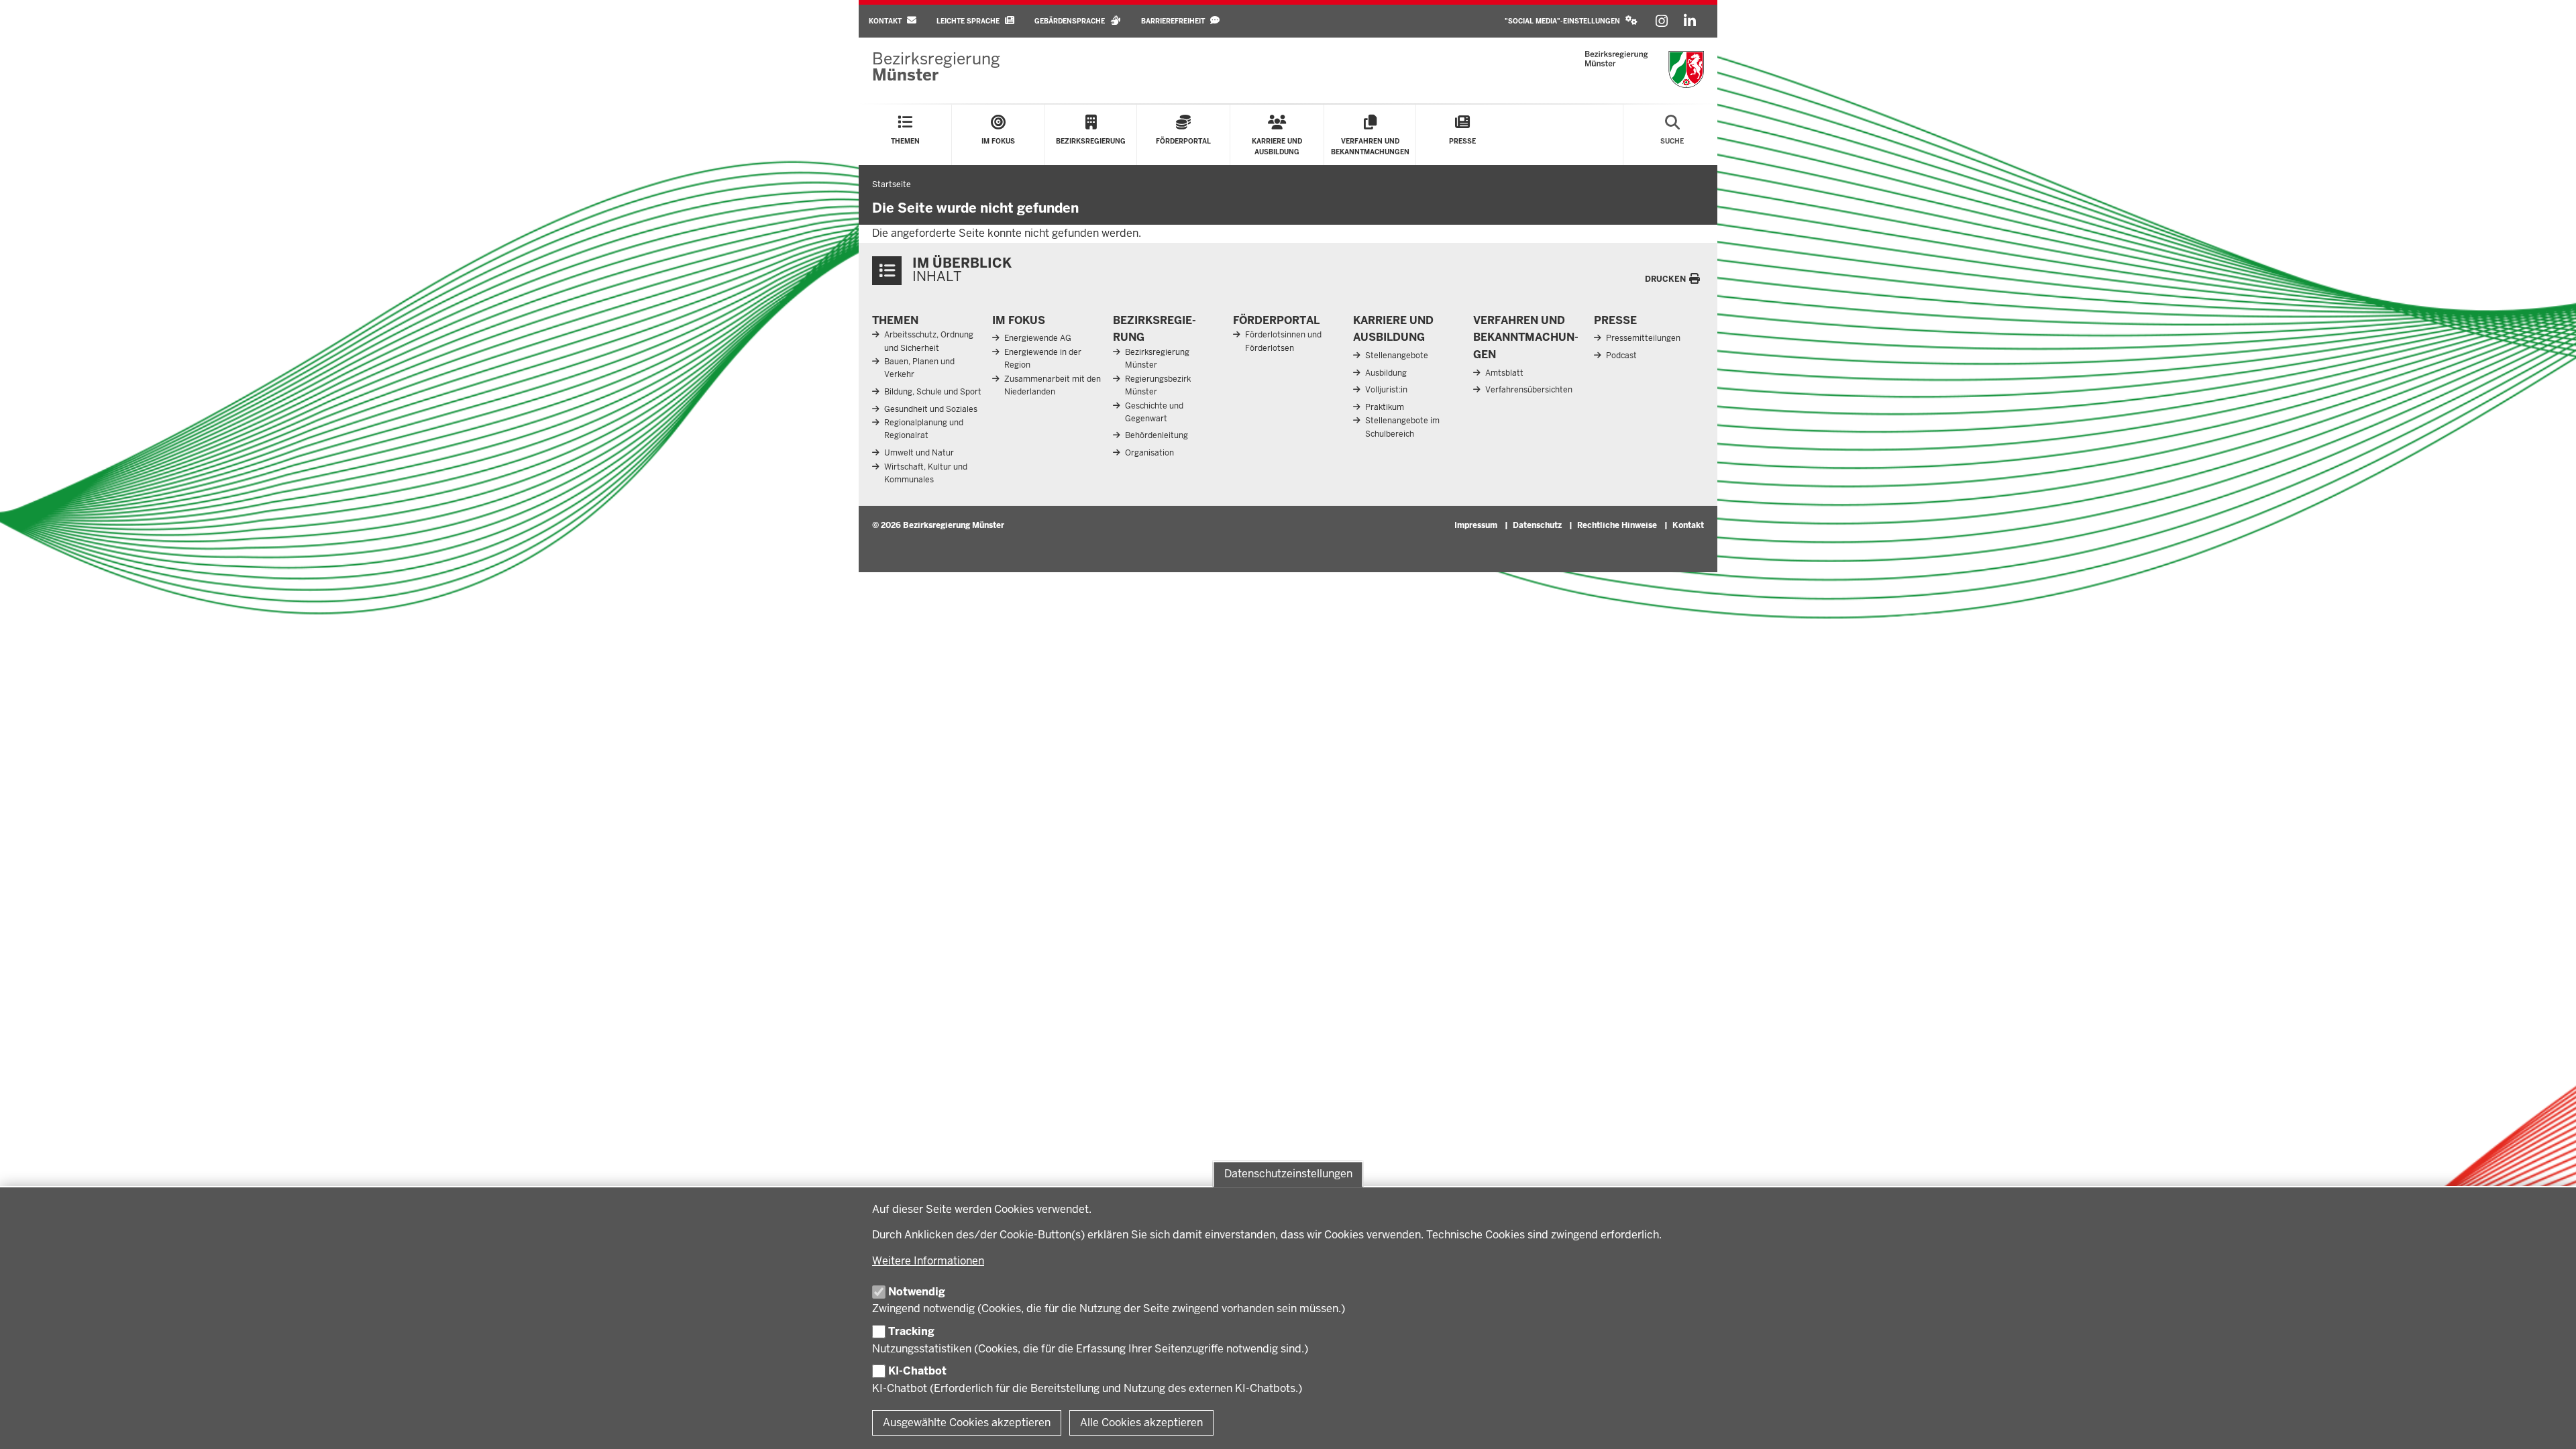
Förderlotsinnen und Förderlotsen (1283, 341)
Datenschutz (1537, 525)
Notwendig (917, 1292)
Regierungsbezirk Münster (1158, 385)
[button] (1571, 21)
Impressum (1476, 525)
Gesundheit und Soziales (931, 409)
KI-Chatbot (917, 1371)
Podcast (1621, 356)
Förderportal (1276, 320)
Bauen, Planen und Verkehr (919, 368)
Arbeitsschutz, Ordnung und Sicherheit (929, 341)
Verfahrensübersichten (1529, 390)
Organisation (1149, 453)
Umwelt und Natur (919, 453)
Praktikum (1385, 407)
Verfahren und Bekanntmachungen (1526, 337)
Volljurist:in (1386, 390)
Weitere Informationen (928, 1261)
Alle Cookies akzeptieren (1141, 1423)
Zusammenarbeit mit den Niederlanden (1053, 385)
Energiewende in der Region (1043, 359)
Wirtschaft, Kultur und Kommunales (926, 473)
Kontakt (1688, 525)
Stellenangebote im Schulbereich (1402, 427)
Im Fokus (1019, 320)
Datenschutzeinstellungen (1288, 1174)
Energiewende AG (1038, 338)
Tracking (911, 1331)
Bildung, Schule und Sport (933, 392)
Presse (1615, 320)
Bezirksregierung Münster (1157, 359)
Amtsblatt (1504, 373)
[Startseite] (1645, 69)
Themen (895, 320)
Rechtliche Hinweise (1617, 525)
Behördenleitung (1157, 435)
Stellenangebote (1397, 356)
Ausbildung (1386, 373)
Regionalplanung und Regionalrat (924, 429)
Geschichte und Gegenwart (1154, 412)
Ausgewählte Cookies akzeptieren (967, 1423)
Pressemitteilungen (1643, 338)
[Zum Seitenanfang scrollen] (2549, 1424)
